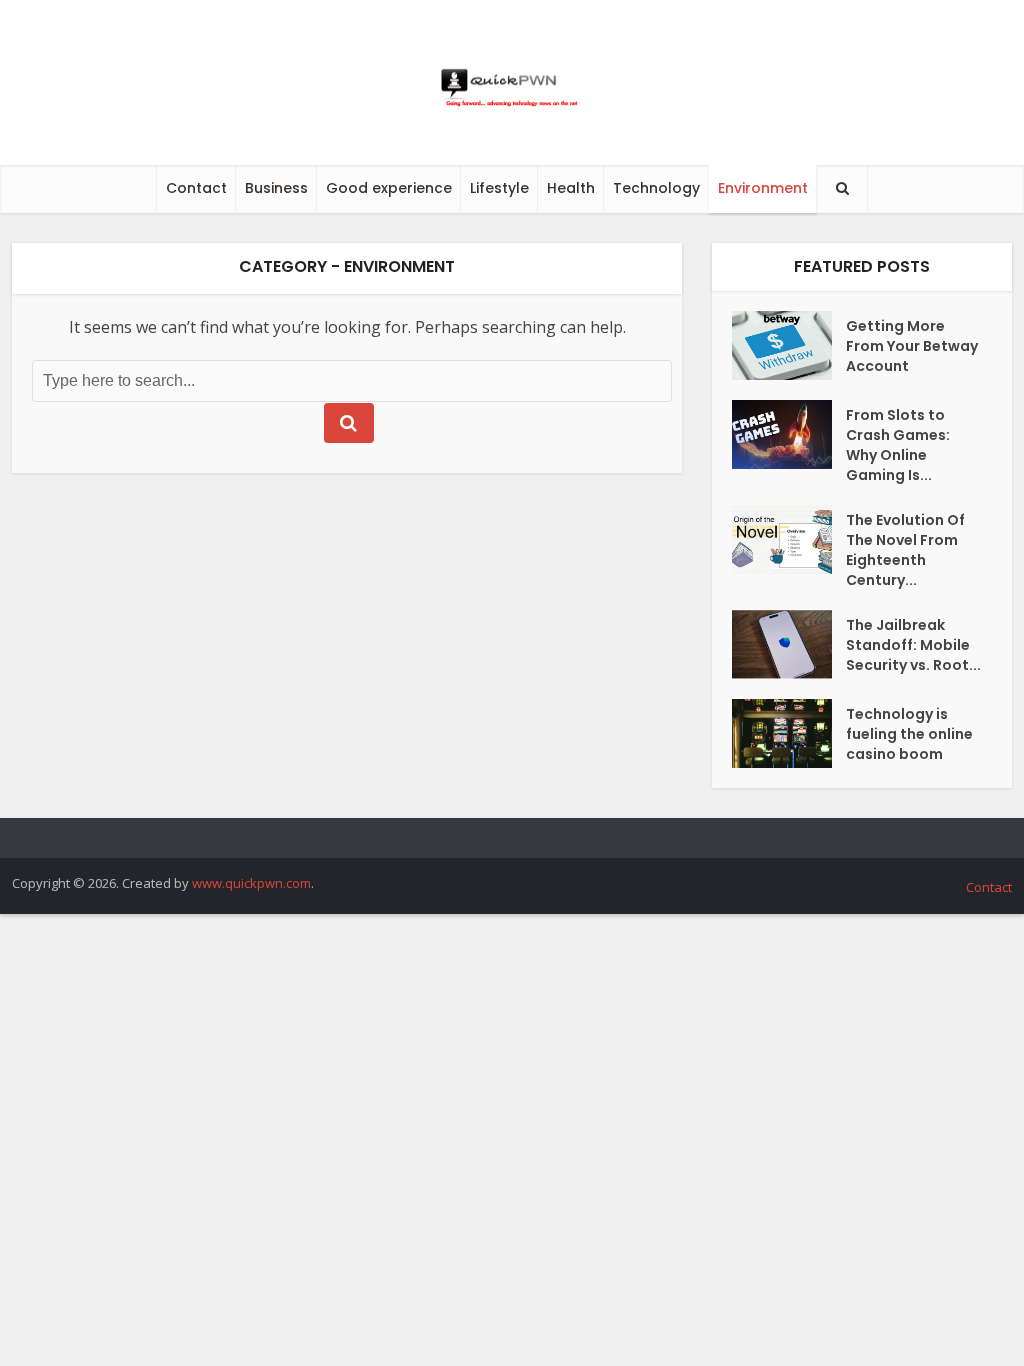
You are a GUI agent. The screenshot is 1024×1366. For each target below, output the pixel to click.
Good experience (389, 188)
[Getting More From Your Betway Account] (789, 345)
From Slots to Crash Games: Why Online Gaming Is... (898, 445)
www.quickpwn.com (251, 883)
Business (276, 188)
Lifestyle (499, 188)
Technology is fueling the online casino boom (909, 734)
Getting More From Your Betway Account (912, 346)
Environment (763, 188)
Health (571, 188)
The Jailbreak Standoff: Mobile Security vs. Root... (913, 645)
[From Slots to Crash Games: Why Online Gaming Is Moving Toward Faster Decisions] (789, 434)
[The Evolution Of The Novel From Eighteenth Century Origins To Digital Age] (789, 539)
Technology (656, 188)
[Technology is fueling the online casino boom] (789, 733)
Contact (196, 188)
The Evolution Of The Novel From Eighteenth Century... (905, 550)
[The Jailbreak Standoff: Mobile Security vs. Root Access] (789, 644)
